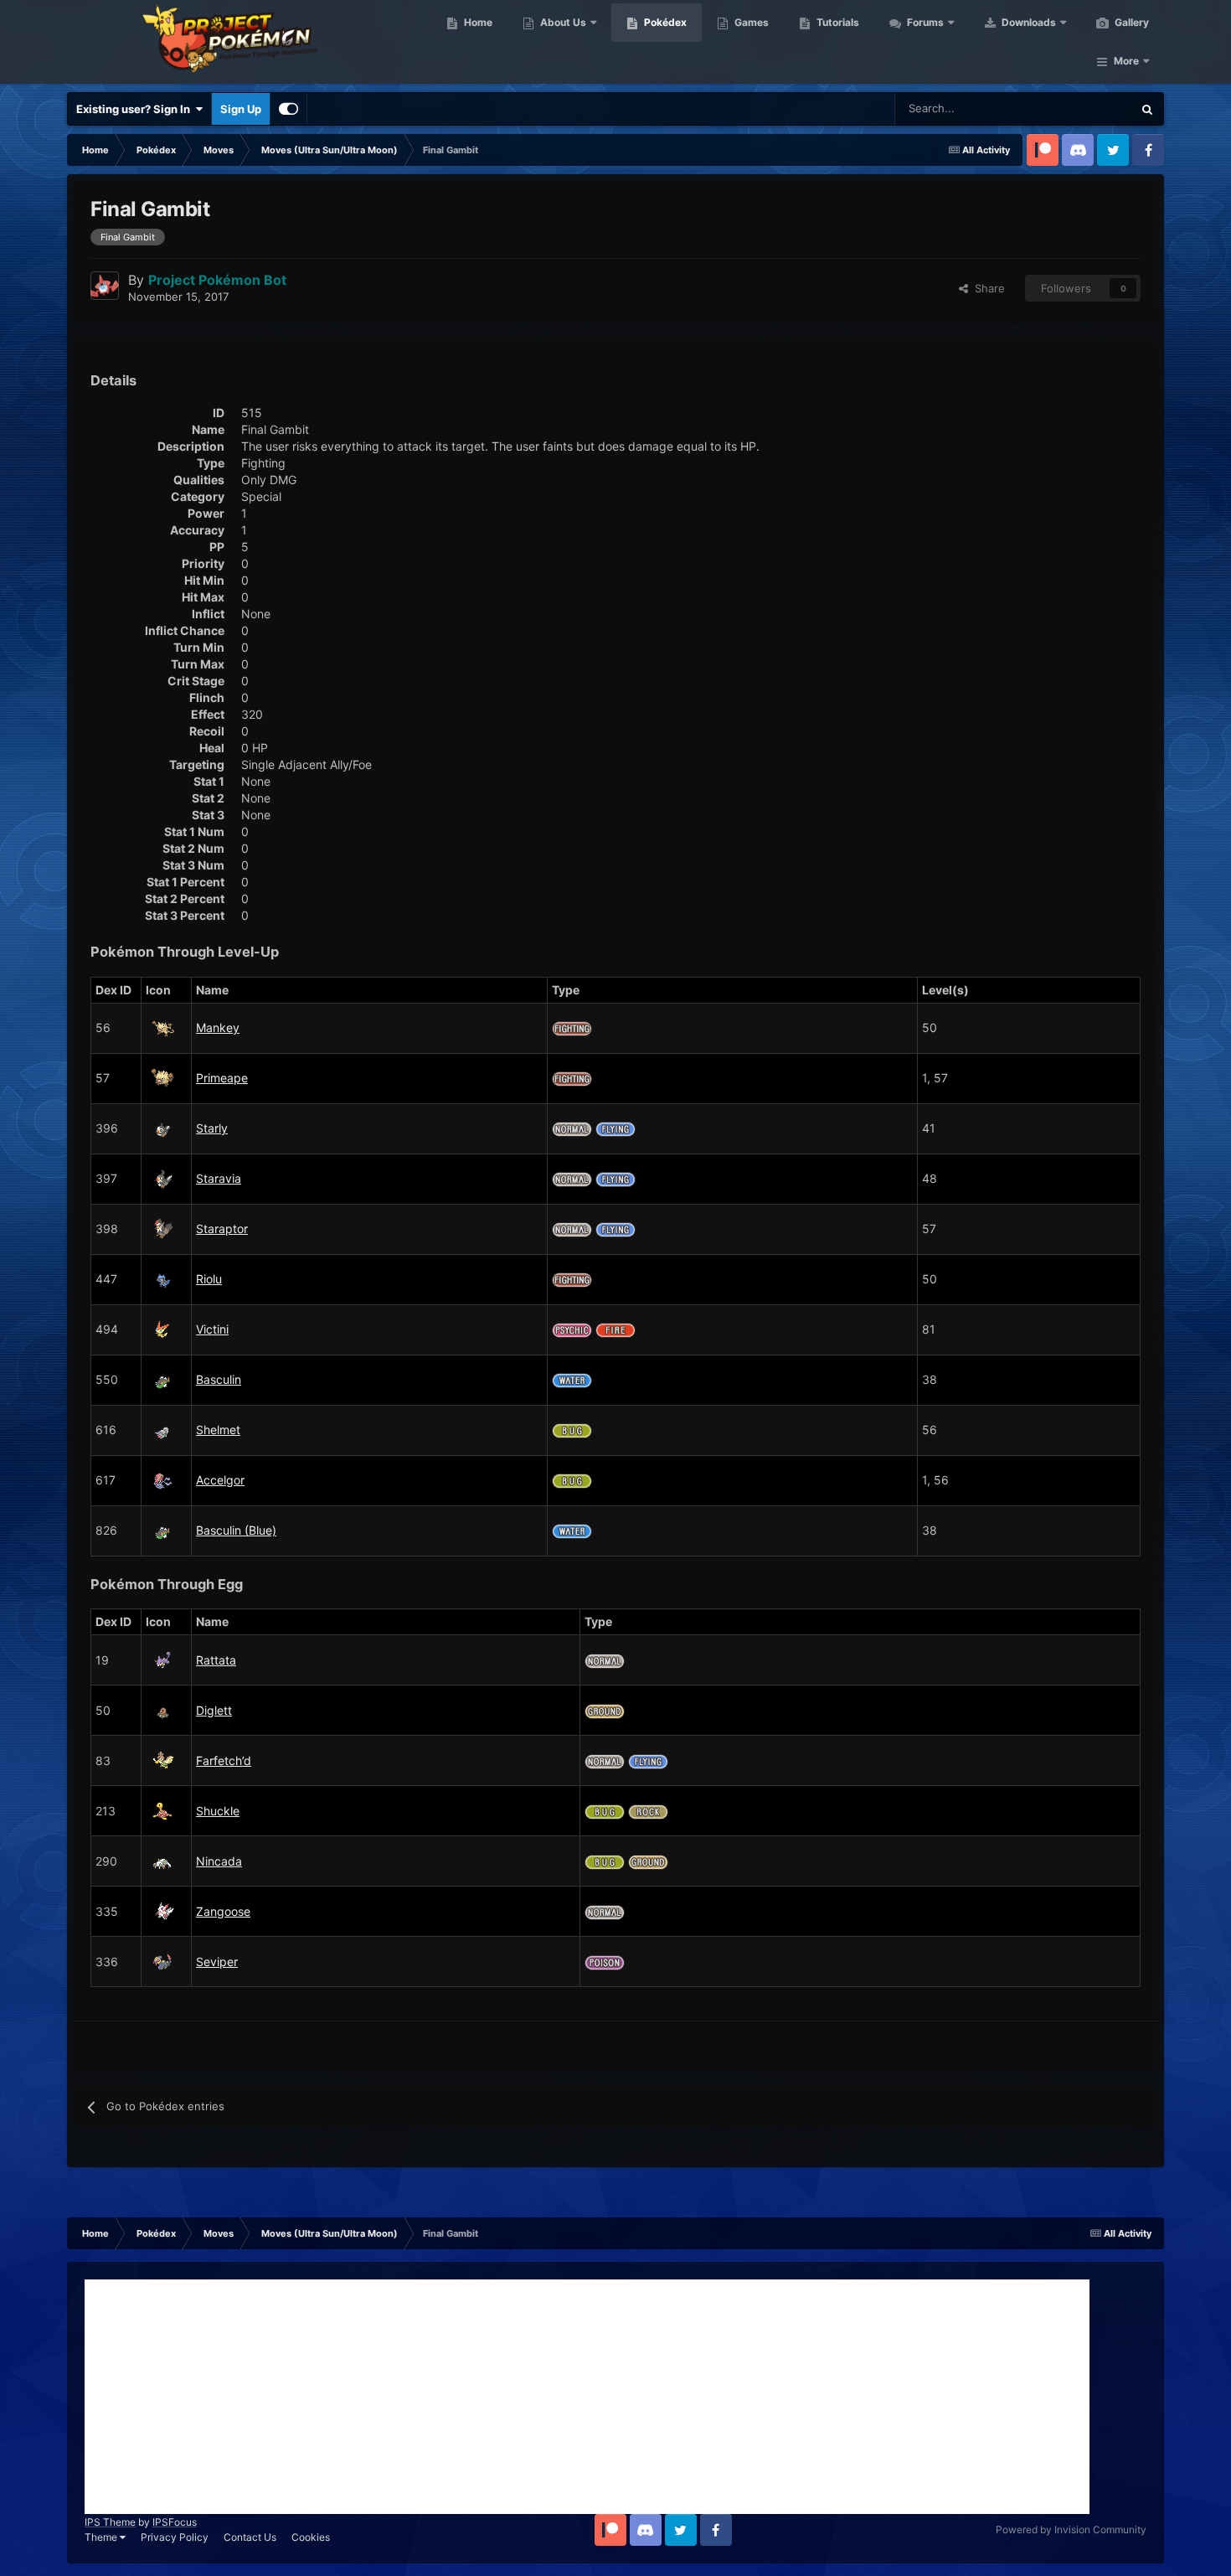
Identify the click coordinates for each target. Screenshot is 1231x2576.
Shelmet (218, 1430)
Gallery (1131, 22)
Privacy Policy (175, 2537)
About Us (562, 22)
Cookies (311, 2537)
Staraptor (222, 1229)
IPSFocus (175, 2522)
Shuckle (218, 1811)
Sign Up (241, 109)
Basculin (219, 1379)
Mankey (218, 1027)
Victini (212, 1329)
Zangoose (223, 1911)
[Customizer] (288, 109)
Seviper (217, 1962)
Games (750, 22)
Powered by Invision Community (1071, 2530)
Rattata (216, 1660)
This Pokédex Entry (1064, 108)
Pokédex (664, 22)
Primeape (222, 1078)
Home (477, 22)
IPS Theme (110, 2522)
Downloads (1028, 22)
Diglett (214, 1710)
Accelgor (220, 1480)
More (1126, 61)
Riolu (209, 1279)
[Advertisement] (587, 2397)
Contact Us (250, 2537)
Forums (924, 22)
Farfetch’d (224, 1760)
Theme (102, 2537)
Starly (212, 1128)
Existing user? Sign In (136, 109)
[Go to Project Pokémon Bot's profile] (105, 286)
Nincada (219, 1861)
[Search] (1147, 109)
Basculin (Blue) (236, 1530)
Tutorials (837, 22)
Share (986, 288)
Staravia (219, 1178)
